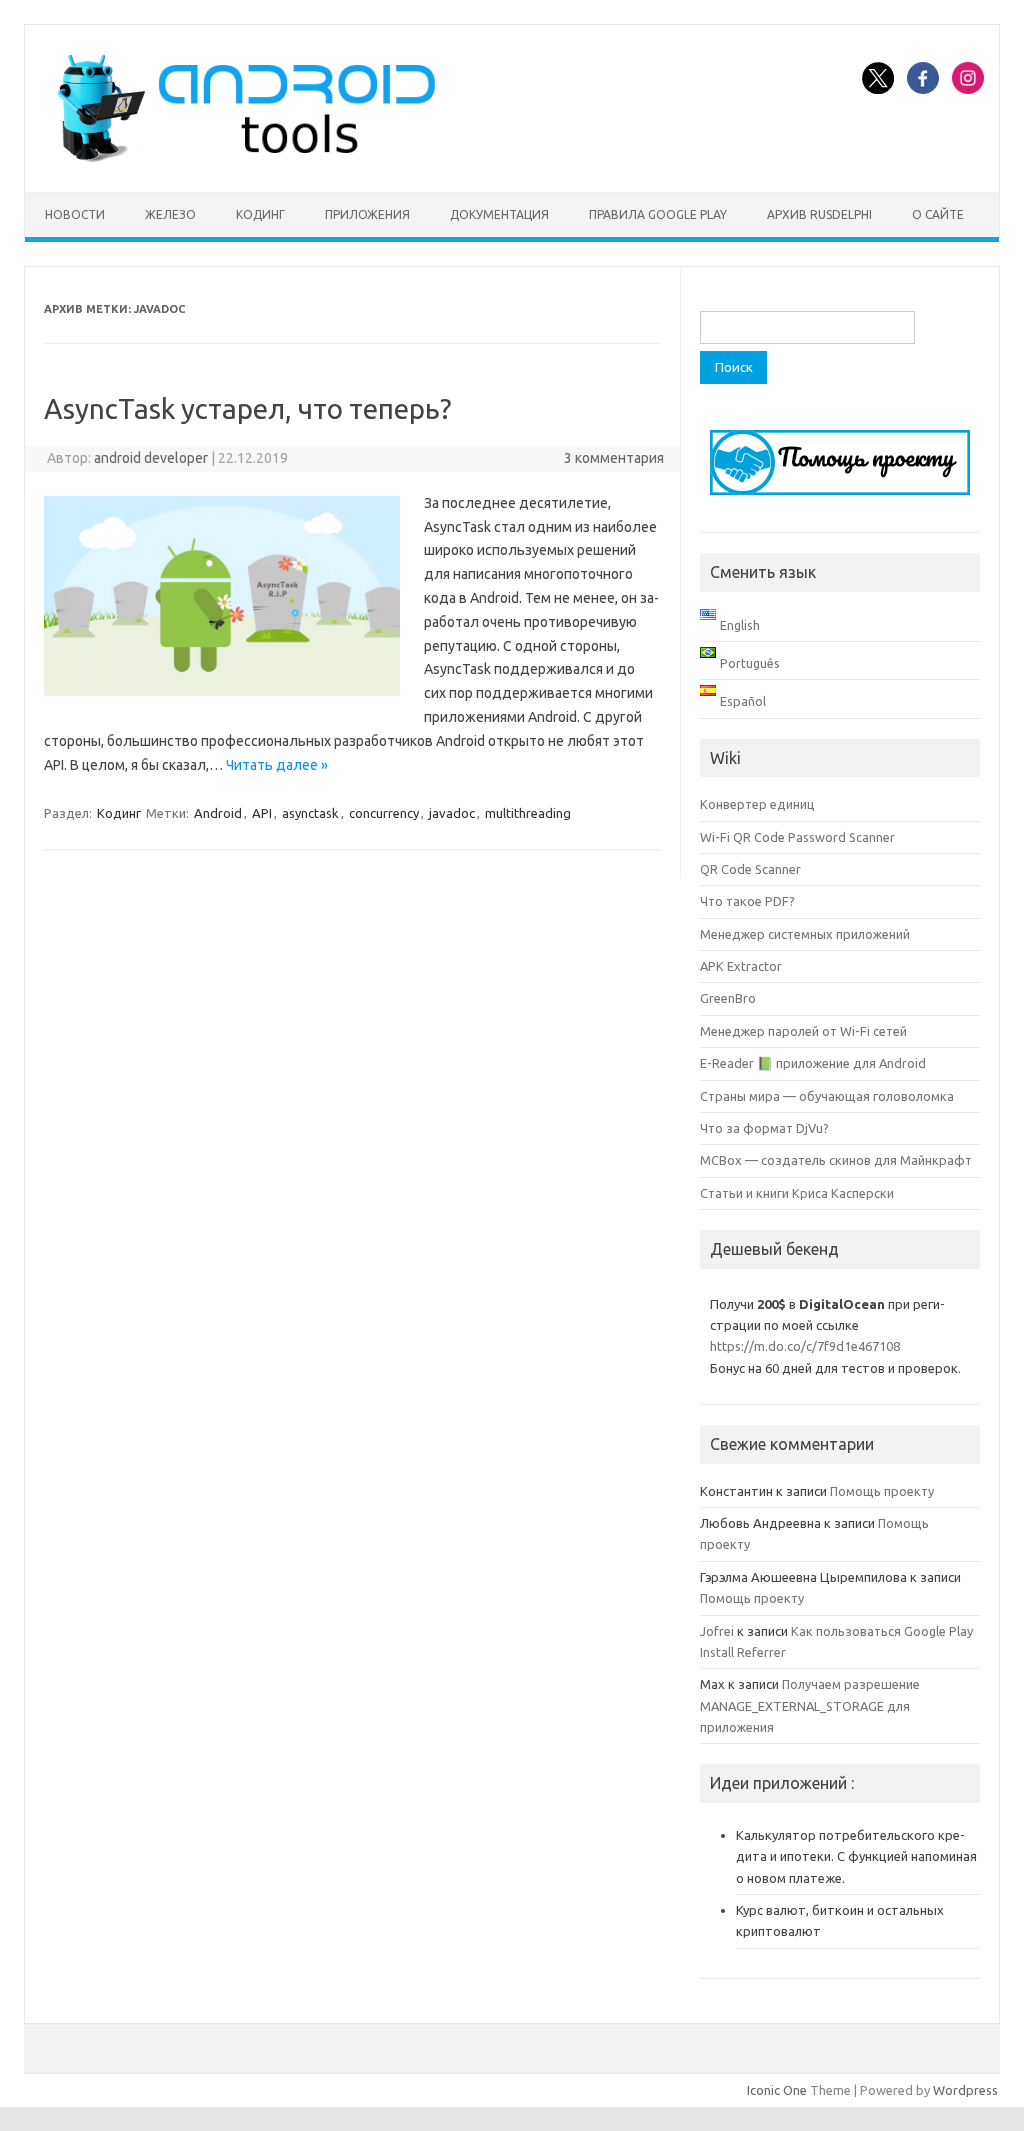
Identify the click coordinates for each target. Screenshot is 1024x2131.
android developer (151, 458)
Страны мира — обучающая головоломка (827, 1096)
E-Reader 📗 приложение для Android (813, 1063)
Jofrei (717, 1631)
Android (218, 813)
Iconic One (777, 2090)
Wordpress (965, 2090)
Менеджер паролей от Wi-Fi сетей (803, 1031)
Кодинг (260, 214)
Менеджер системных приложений (805, 934)
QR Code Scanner (750, 869)
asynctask (310, 813)
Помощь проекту (882, 1491)
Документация (499, 214)
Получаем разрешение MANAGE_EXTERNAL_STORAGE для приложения (810, 1705)
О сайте (938, 214)
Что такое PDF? (747, 901)
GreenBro (728, 998)
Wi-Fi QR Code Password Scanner (797, 837)
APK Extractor (741, 966)
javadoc (452, 813)
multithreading (528, 813)
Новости (75, 214)
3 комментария (614, 458)
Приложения (367, 214)
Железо (170, 214)
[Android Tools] (246, 158)
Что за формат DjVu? (764, 1128)
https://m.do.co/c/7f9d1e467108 (805, 1346)
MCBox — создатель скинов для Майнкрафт (836, 1160)
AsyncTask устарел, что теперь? (247, 408)
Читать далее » (277, 765)
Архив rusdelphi (819, 214)
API (262, 813)
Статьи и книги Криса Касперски (797, 1193)
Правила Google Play (658, 214)
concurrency (384, 813)
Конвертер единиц (757, 804)
